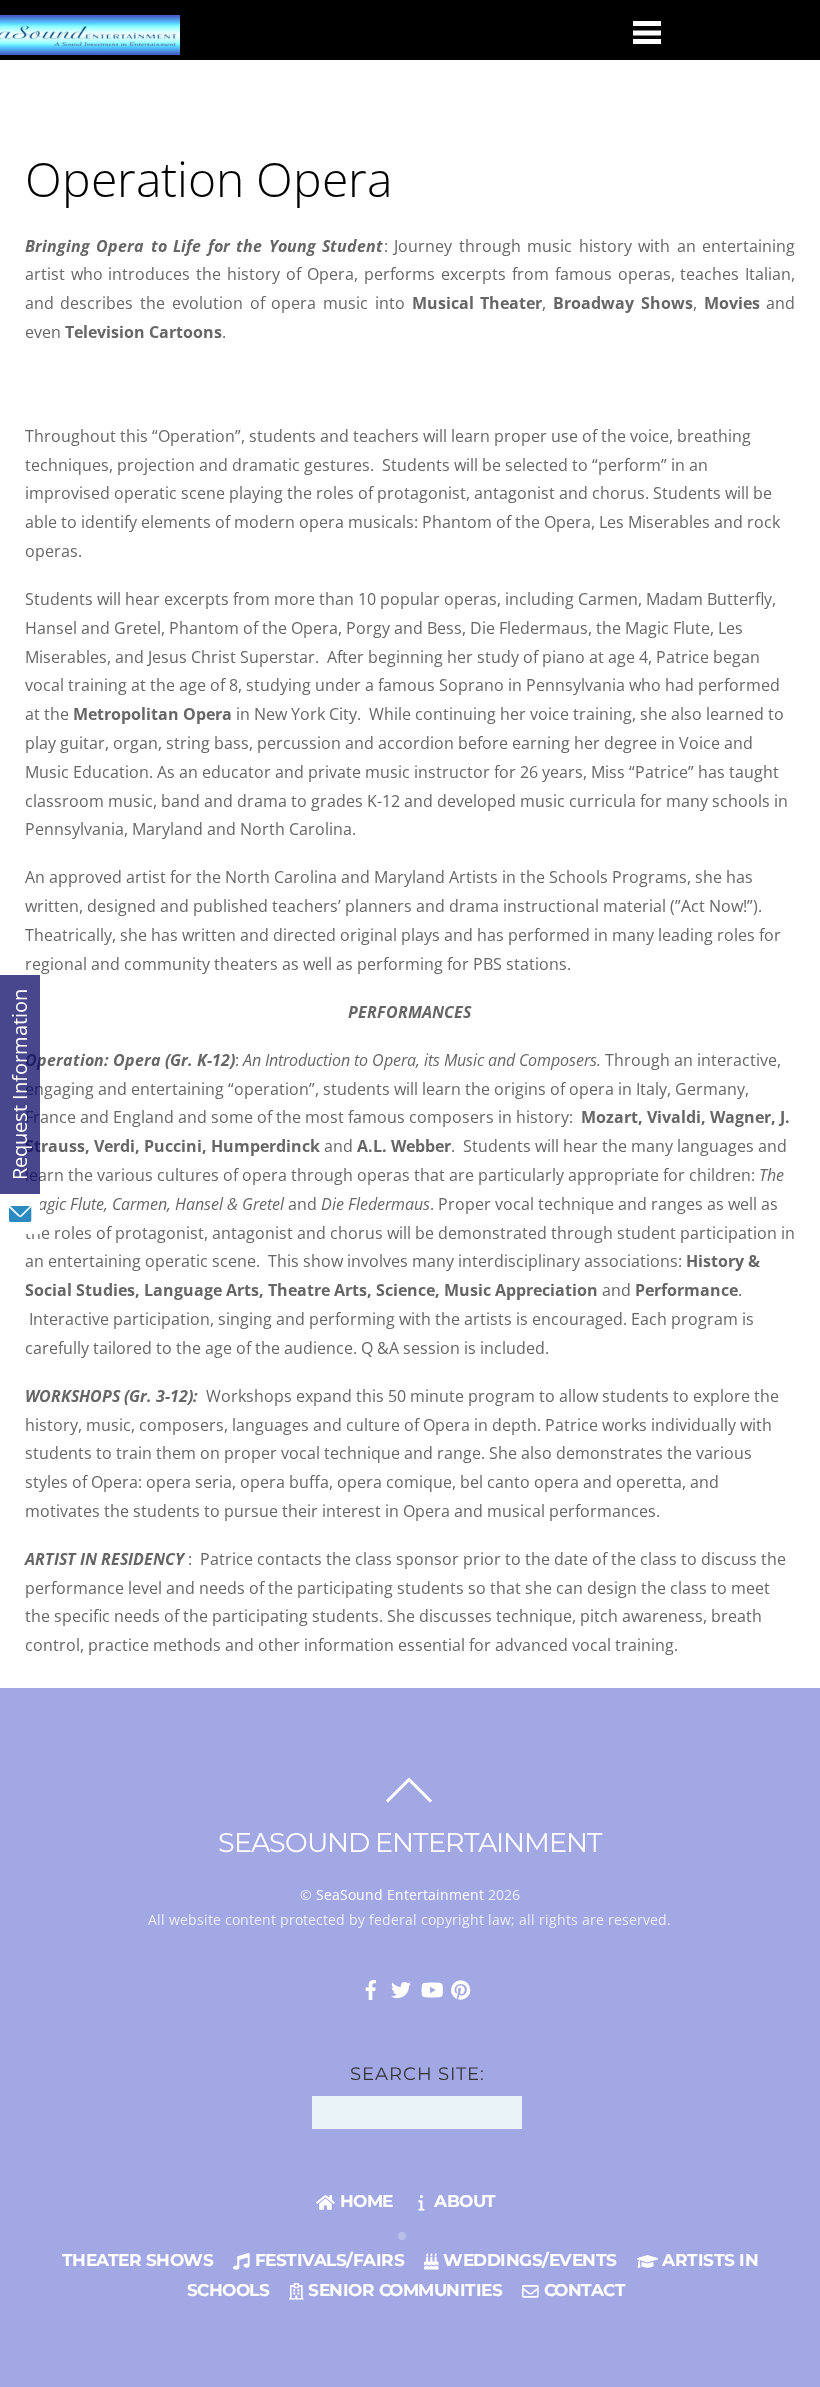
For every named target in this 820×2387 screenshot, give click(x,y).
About (463, 2201)
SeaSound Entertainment (400, 1894)
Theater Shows (138, 2260)
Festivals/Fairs (327, 2260)
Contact (582, 2290)
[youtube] (431, 1987)
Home (363, 2201)
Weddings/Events (528, 2260)
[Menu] (647, 31)
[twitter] (401, 1987)
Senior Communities (403, 2290)
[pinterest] (461, 1987)
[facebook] (371, 1987)
